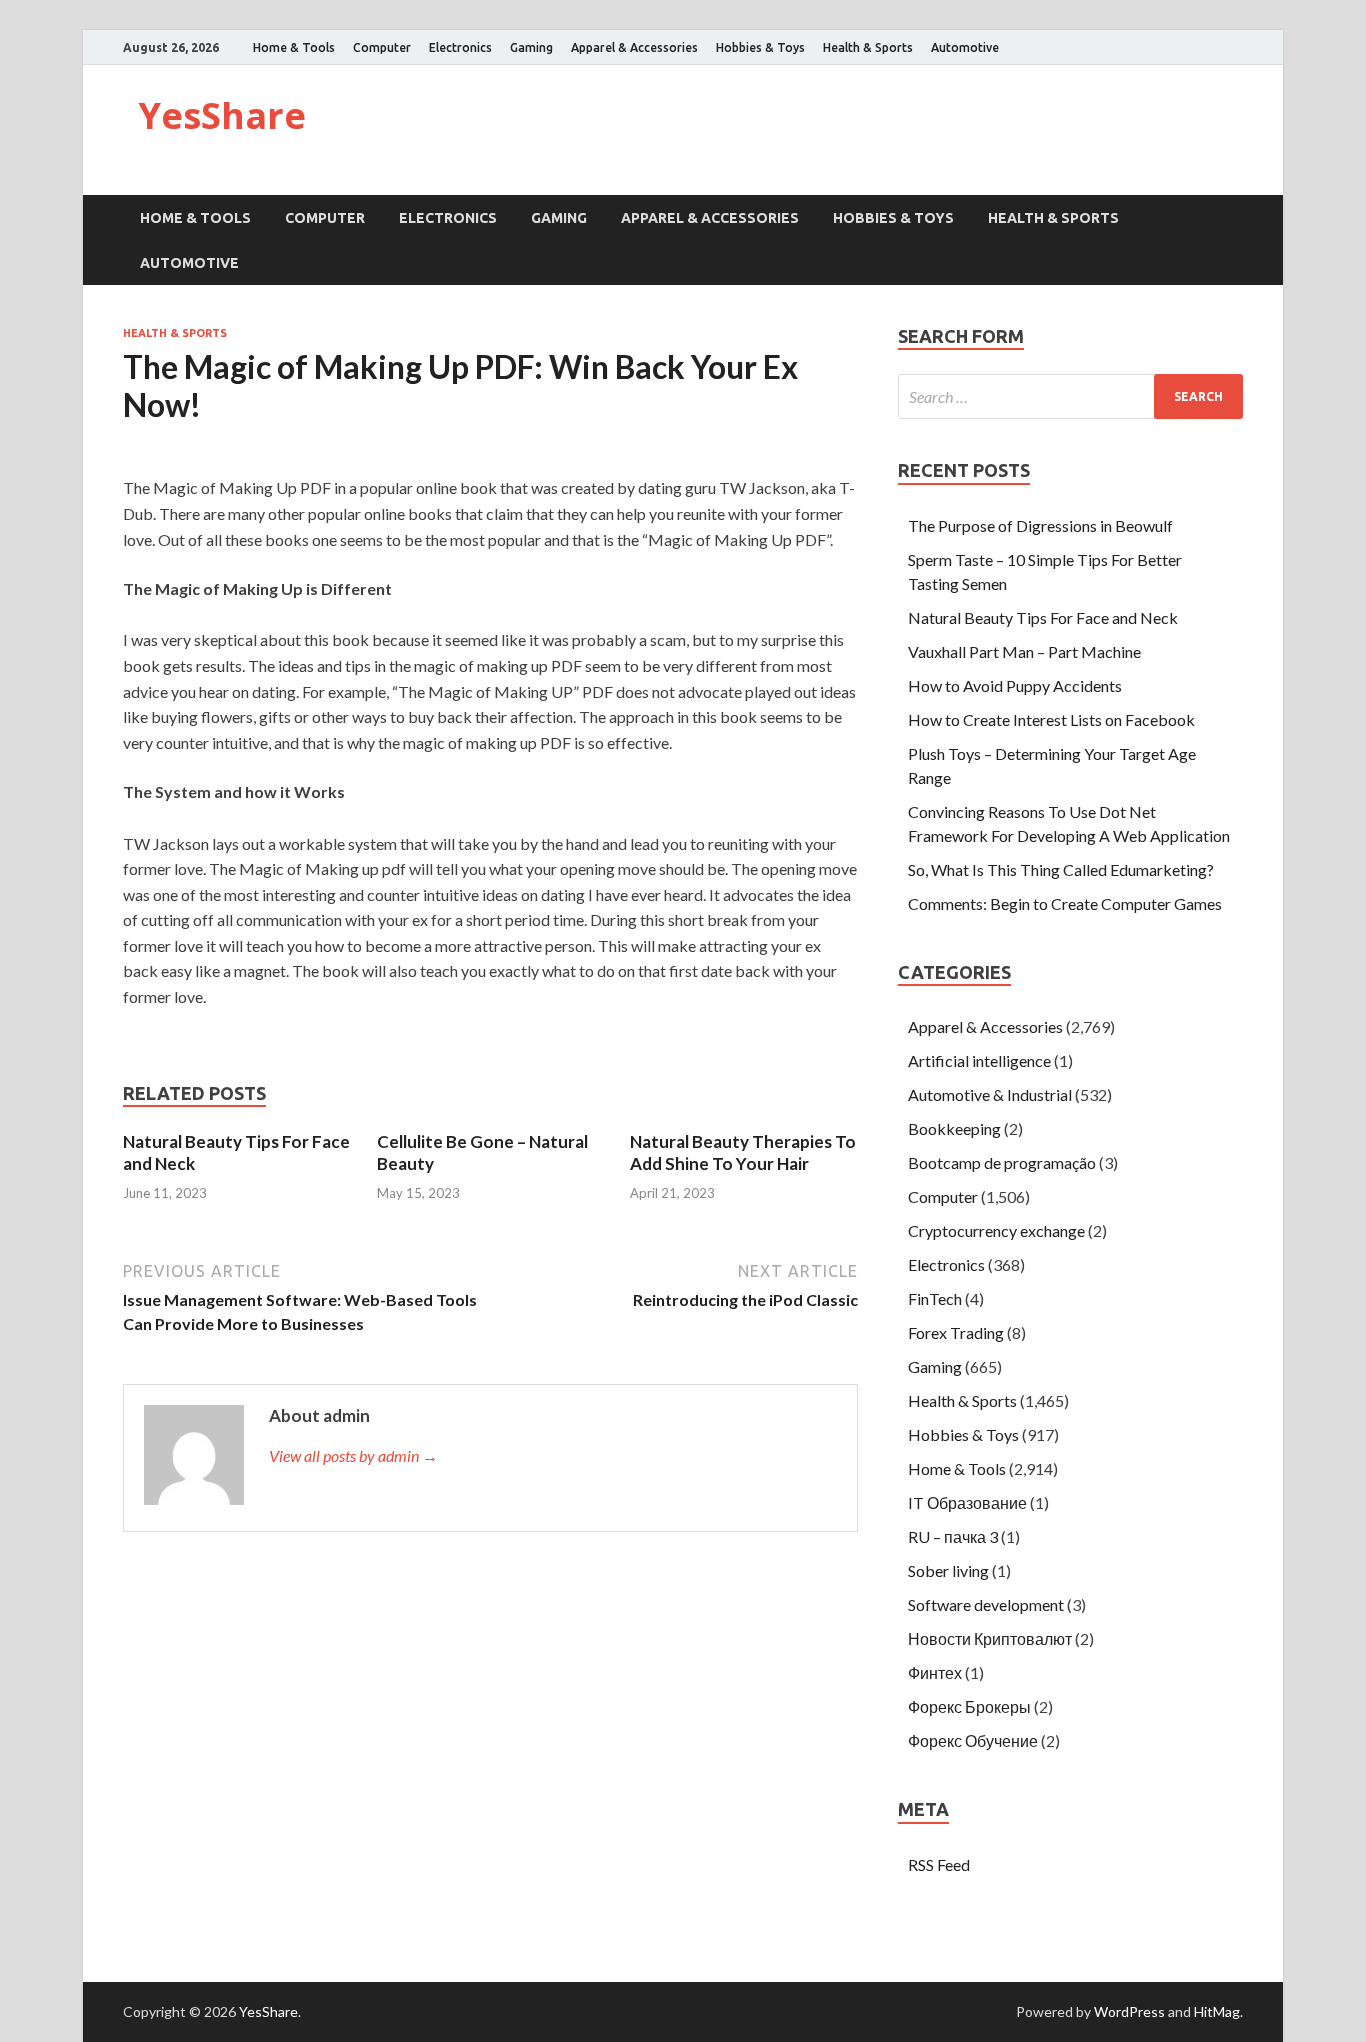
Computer (382, 47)
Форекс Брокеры (969, 1706)
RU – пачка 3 (953, 1536)
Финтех (935, 1672)
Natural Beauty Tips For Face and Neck (1043, 617)
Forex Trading (956, 1332)
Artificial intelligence (979, 1060)
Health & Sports (868, 47)
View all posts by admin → (353, 1455)
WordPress (1129, 2011)
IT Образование (967, 1502)
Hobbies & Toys (760, 47)
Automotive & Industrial (990, 1094)
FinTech (935, 1298)
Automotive (965, 47)
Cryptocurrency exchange (996, 1230)
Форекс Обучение (973, 1740)
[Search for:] (1070, 396)
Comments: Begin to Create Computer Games (1065, 903)
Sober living (948, 1570)
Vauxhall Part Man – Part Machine (1024, 651)
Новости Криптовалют (990, 1638)
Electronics (460, 47)
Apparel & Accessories (634, 47)
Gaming (531, 47)
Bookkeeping (954, 1128)
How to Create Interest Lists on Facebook (1051, 719)
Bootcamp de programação (1002, 1162)
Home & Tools (294, 47)
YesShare (222, 115)
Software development (986, 1604)
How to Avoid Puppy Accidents (1015, 685)
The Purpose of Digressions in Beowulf (1040, 525)
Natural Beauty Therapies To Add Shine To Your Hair (743, 1152)
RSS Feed (939, 1864)
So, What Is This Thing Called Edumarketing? (1061, 869)
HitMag (1217, 2011)
